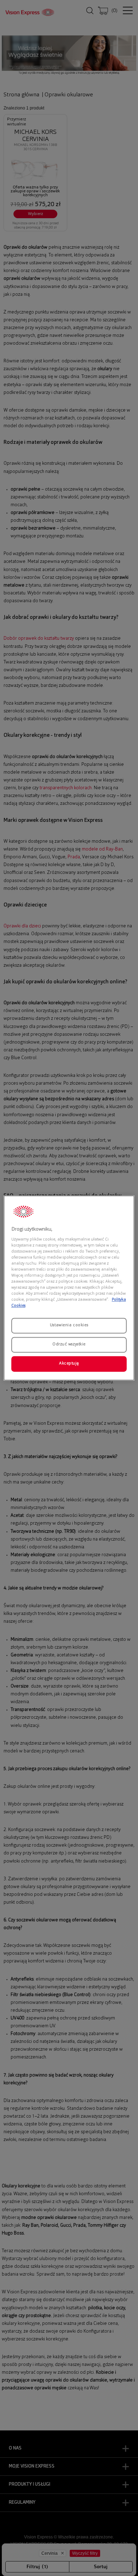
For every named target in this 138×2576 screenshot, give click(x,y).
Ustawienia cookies (69, 1326)
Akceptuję (69, 1364)
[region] (69, 1288)
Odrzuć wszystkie (69, 1345)
